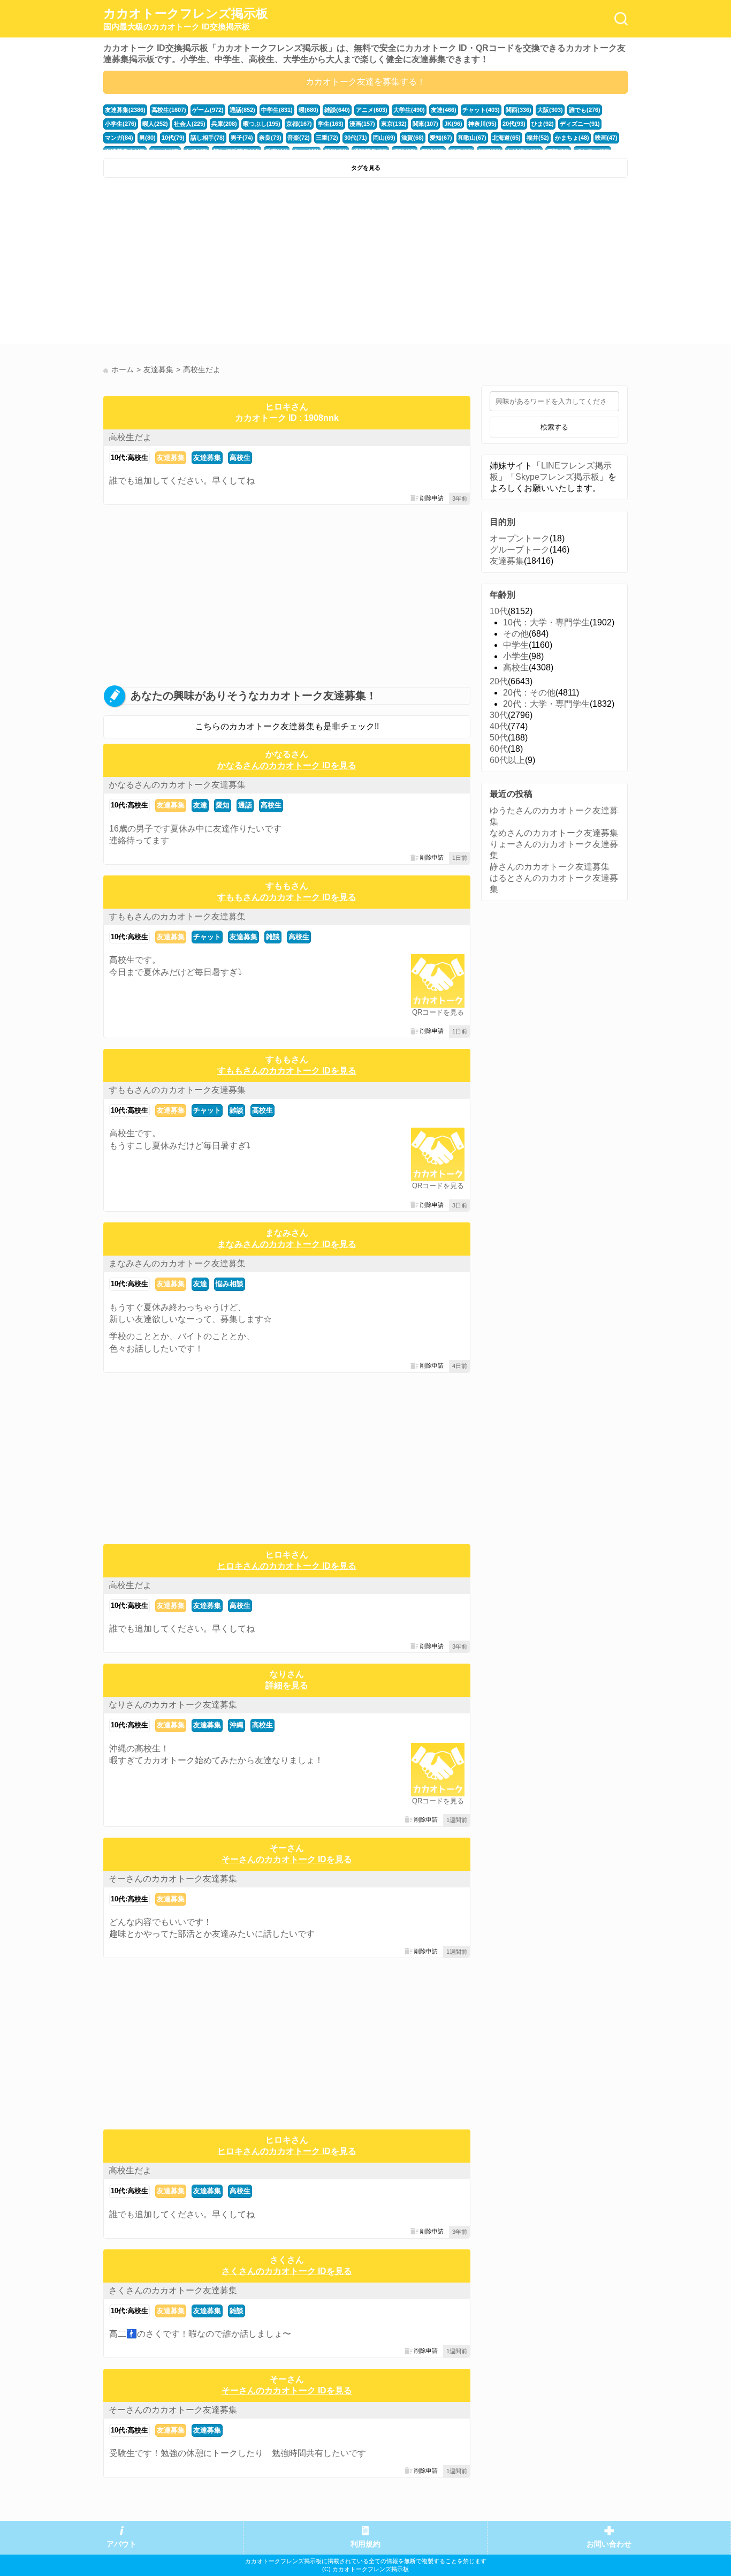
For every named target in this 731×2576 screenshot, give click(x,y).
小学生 (516, 656)
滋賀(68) (413, 138)
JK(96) (453, 124)
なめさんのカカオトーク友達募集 (554, 833)
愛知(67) (441, 138)
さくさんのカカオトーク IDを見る (287, 2271)
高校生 (240, 458)
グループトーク (520, 550)
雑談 (273, 937)
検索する (554, 427)
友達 (200, 805)
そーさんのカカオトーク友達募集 (173, 1879)
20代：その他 (529, 693)
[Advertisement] (233, 263)
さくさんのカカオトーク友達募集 (173, 2290)
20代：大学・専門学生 (546, 704)
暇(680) (309, 110)
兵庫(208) (224, 124)
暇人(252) (155, 124)
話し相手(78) (208, 138)
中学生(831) (277, 110)
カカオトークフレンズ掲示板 (186, 19)
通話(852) (242, 110)
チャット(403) (481, 110)
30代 (499, 715)
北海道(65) (507, 138)
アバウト (121, 2544)
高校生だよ (130, 437)
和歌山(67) (472, 138)
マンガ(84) (119, 138)
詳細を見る (287, 1685)
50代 (499, 738)
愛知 (223, 805)
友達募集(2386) (125, 110)
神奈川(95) (482, 124)
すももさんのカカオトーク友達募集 (177, 916)
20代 (499, 681)
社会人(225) (190, 124)
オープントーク (520, 538)
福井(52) (538, 138)
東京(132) (394, 124)
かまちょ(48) (572, 138)
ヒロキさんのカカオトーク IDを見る (287, 1566)
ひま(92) (543, 124)
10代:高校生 (130, 458)
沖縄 (237, 1725)
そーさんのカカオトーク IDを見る (287, 1859)
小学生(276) (121, 124)
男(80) (147, 138)
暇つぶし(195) (262, 124)
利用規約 (365, 2544)
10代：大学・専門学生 (546, 622)
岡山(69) (384, 138)
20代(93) (514, 124)
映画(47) (606, 138)
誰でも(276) (585, 110)
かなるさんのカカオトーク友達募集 (177, 785)
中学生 (516, 645)
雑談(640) (337, 110)
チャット (207, 937)
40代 (499, 726)
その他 (516, 634)
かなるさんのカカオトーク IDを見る (287, 765)
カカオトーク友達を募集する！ (365, 82)
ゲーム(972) (208, 110)
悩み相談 (230, 1284)
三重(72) (327, 138)
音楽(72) (299, 138)
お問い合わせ (609, 2544)
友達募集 (171, 458)
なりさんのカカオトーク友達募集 (173, 1705)
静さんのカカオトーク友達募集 (550, 867)
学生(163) (331, 124)
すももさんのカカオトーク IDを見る (287, 897)
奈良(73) (270, 138)
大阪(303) (550, 110)
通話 (245, 805)
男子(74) (242, 138)
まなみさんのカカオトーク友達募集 (177, 1263)
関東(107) (425, 124)
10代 (499, 611)
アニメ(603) (372, 110)
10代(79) (173, 138)
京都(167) (299, 124)
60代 (499, 749)
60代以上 (507, 760)
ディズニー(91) (580, 124)
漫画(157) (362, 124)
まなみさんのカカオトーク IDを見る (287, 1244)
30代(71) (356, 138)
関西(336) (519, 110)
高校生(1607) (169, 110)
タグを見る (366, 168)
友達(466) (444, 110)
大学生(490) (409, 110)
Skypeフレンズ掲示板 (557, 477)
